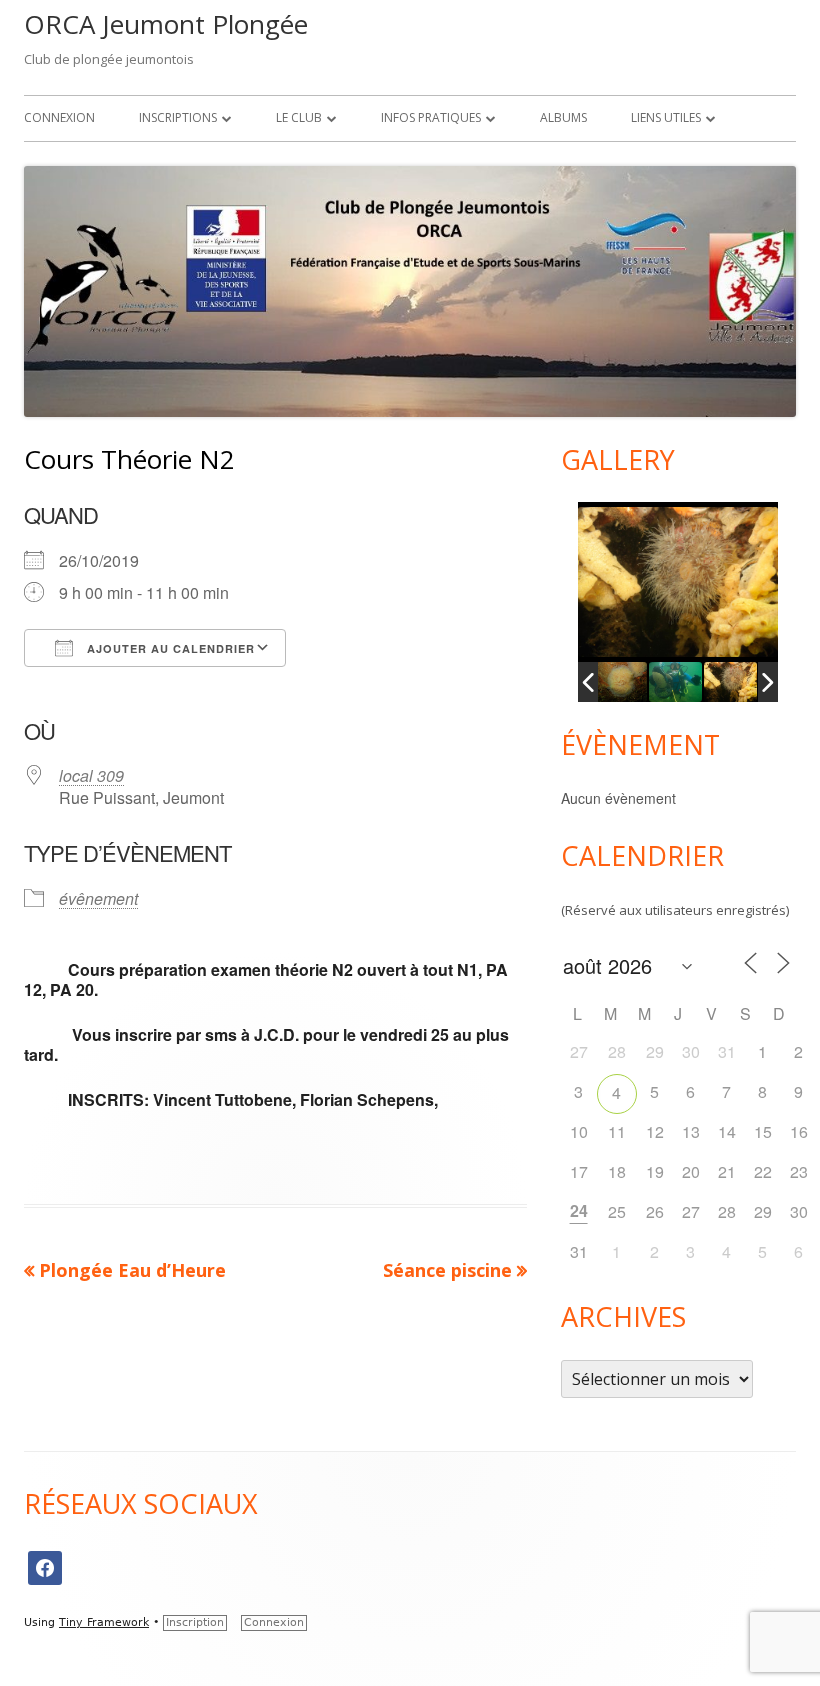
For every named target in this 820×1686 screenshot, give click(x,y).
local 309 (91, 775)
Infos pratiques (431, 117)
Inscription (195, 1622)
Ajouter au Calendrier (169, 648)
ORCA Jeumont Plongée (166, 24)
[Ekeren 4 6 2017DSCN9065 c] (620, 682)
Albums (563, 117)
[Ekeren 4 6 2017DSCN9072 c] (675, 682)
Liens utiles (666, 117)
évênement (98, 898)
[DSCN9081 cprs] (730, 682)
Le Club (299, 117)
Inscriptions (178, 117)
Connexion (59, 117)
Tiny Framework (104, 1622)
